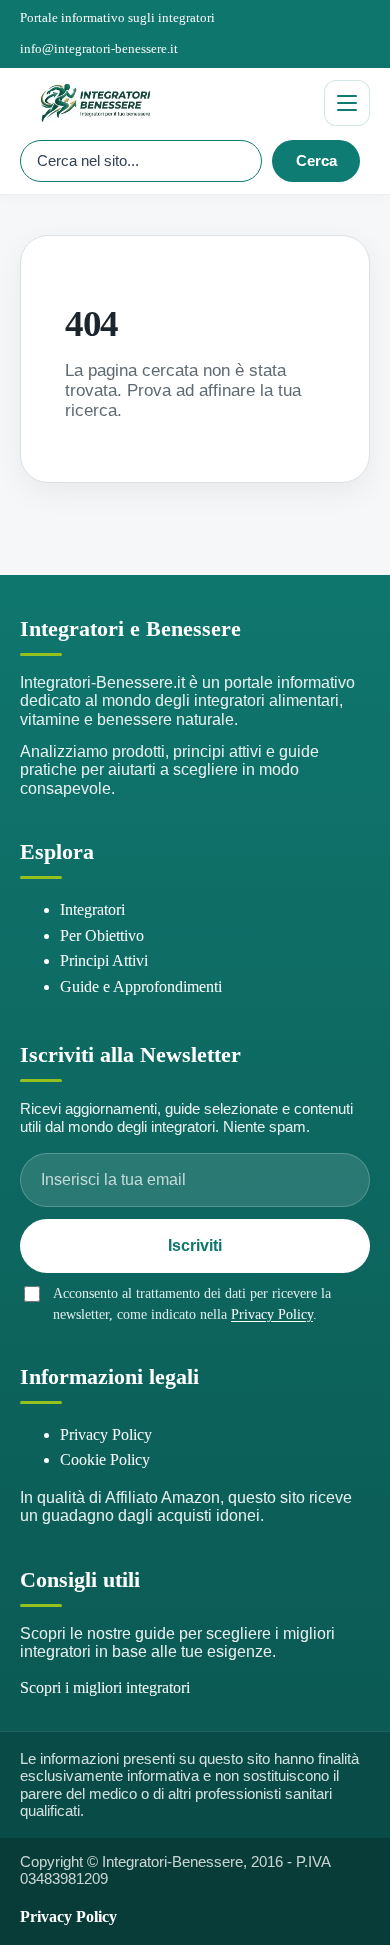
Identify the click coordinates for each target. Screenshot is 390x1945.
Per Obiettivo (102, 935)
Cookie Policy (105, 1459)
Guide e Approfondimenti (141, 986)
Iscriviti (195, 1245)
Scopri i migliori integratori (105, 1687)
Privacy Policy (272, 1314)
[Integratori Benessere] (164, 103)
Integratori (92, 909)
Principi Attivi (104, 960)
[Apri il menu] (347, 103)
